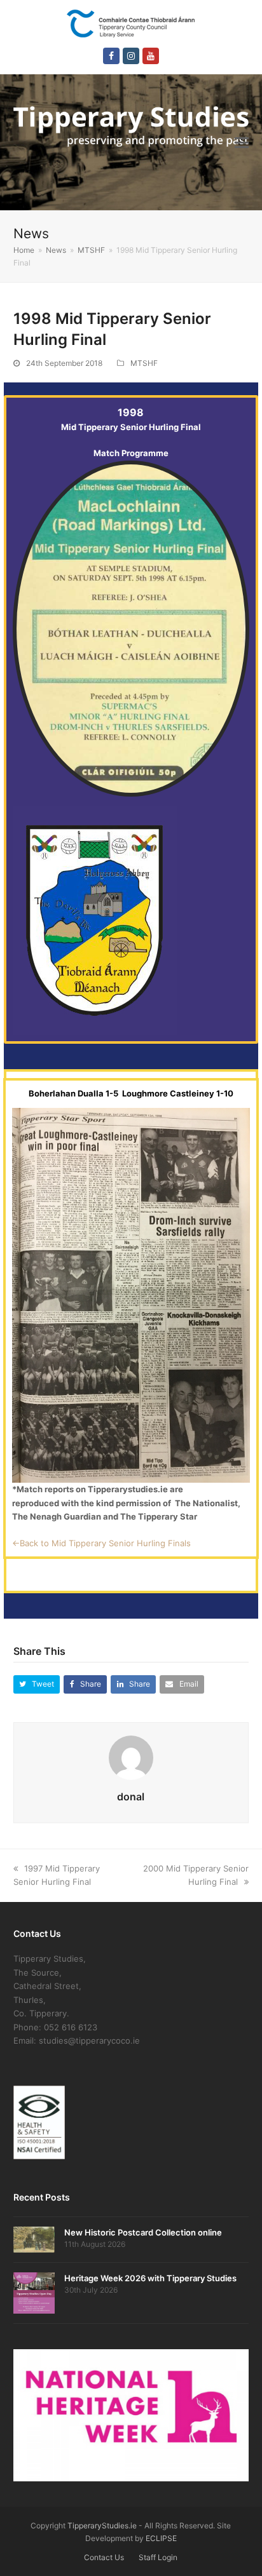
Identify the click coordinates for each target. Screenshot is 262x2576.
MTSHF (144, 363)
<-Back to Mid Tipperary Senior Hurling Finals (101, 1543)
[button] (242, 142)
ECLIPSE (161, 2538)
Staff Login (158, 2557)
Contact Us (104, 2557)
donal (131, 1797)
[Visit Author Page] (131, 1757)
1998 (131, 412)
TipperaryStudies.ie (102, 2525)
